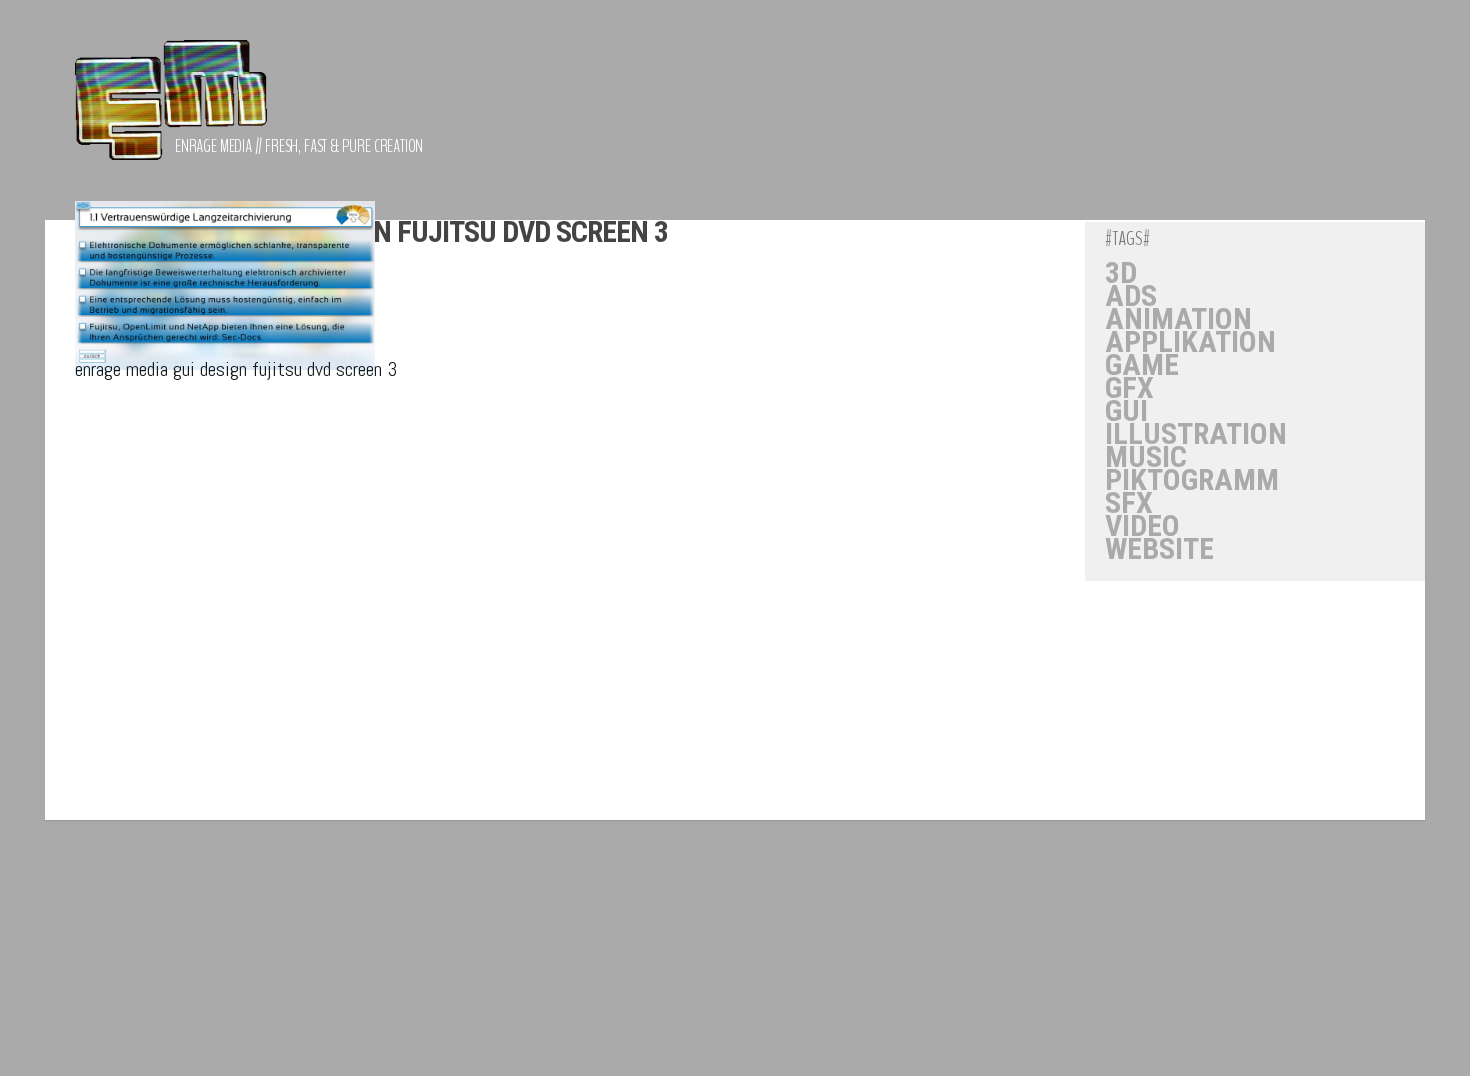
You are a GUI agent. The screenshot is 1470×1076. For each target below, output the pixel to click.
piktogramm (1192, 480)
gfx (1129, 388)
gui (1126, 411)
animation (1178, 319)
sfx (1129, 503)
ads (1131, 296)
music (1146, 457)
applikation (1190, 342)
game (1142, 365)
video (1142, 526)
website (1159, 549)
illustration (1196, 434)
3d (1121, 273)
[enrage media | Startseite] (171, 110)
